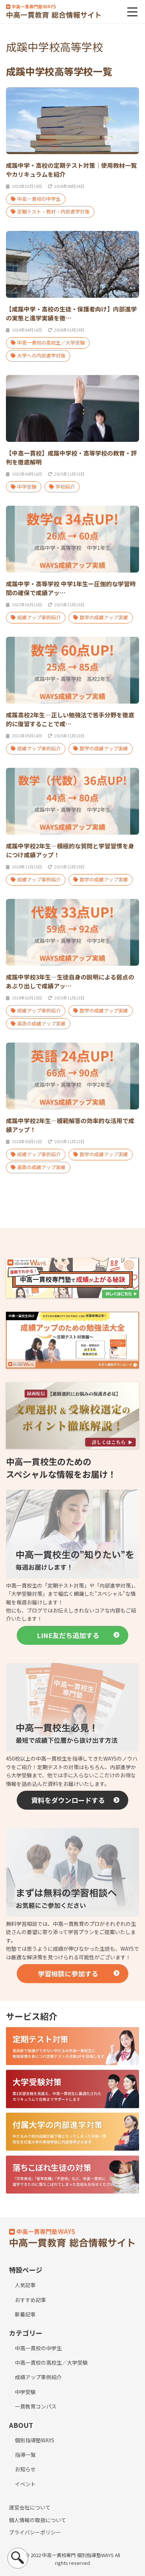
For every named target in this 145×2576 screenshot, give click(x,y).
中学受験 (27, 487)
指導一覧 (25, 2455)
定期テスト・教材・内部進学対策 (53, 211)
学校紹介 (65, 487)
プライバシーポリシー (35, 2532)
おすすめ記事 (30, 2300)
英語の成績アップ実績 (41, 1023)
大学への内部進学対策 (41, 356)
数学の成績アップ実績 (104, 617)
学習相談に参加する (68, 1973)
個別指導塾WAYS (35, 2440)
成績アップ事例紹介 (39, 617)
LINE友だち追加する (68, 1635)
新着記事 (25, 2314)
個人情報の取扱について (38, 2520)
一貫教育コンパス (36, 2406)
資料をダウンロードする (68, 1800)
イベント (25, 2484)
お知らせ (25, 2469)
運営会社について (30, 2507)
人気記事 (25, 2285)
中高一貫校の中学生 (39, 199)
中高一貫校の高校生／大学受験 (51, 343)
